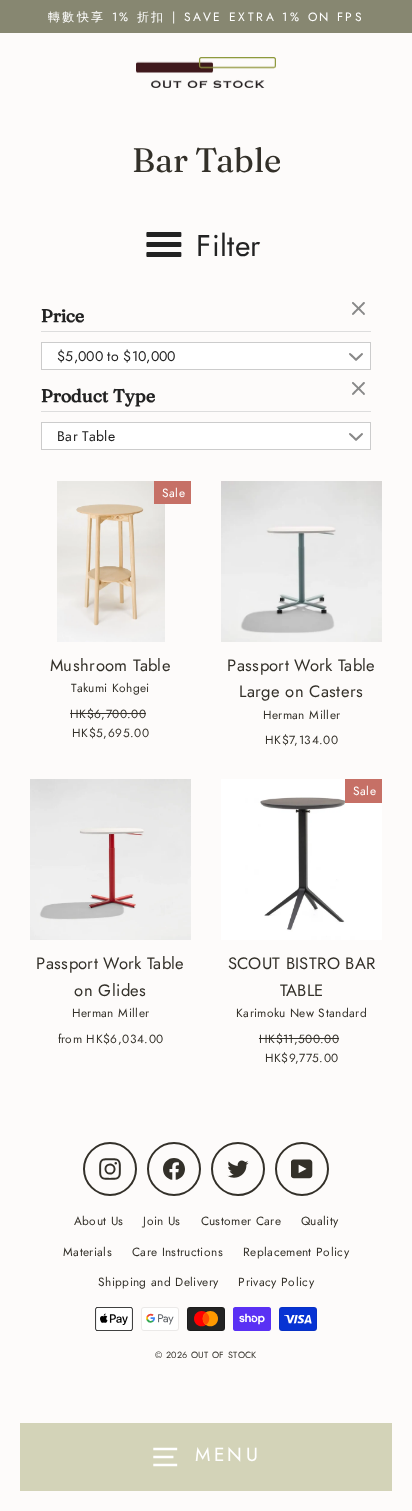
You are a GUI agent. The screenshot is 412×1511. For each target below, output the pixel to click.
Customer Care (241, 1220)
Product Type (98, 395)
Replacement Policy (296, 1251)
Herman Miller (301, 714)
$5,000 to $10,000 (116, 356)
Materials (87, 1251)
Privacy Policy (276, 1281)
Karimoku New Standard (301, 1012)
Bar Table (86, 436)
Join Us (161, 1220)
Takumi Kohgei (110, 687)
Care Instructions (177, 1251)
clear (361, 310)
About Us (99, 1220)
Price (62, 315)
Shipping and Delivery (158, 1281)
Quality (319, 1220)
